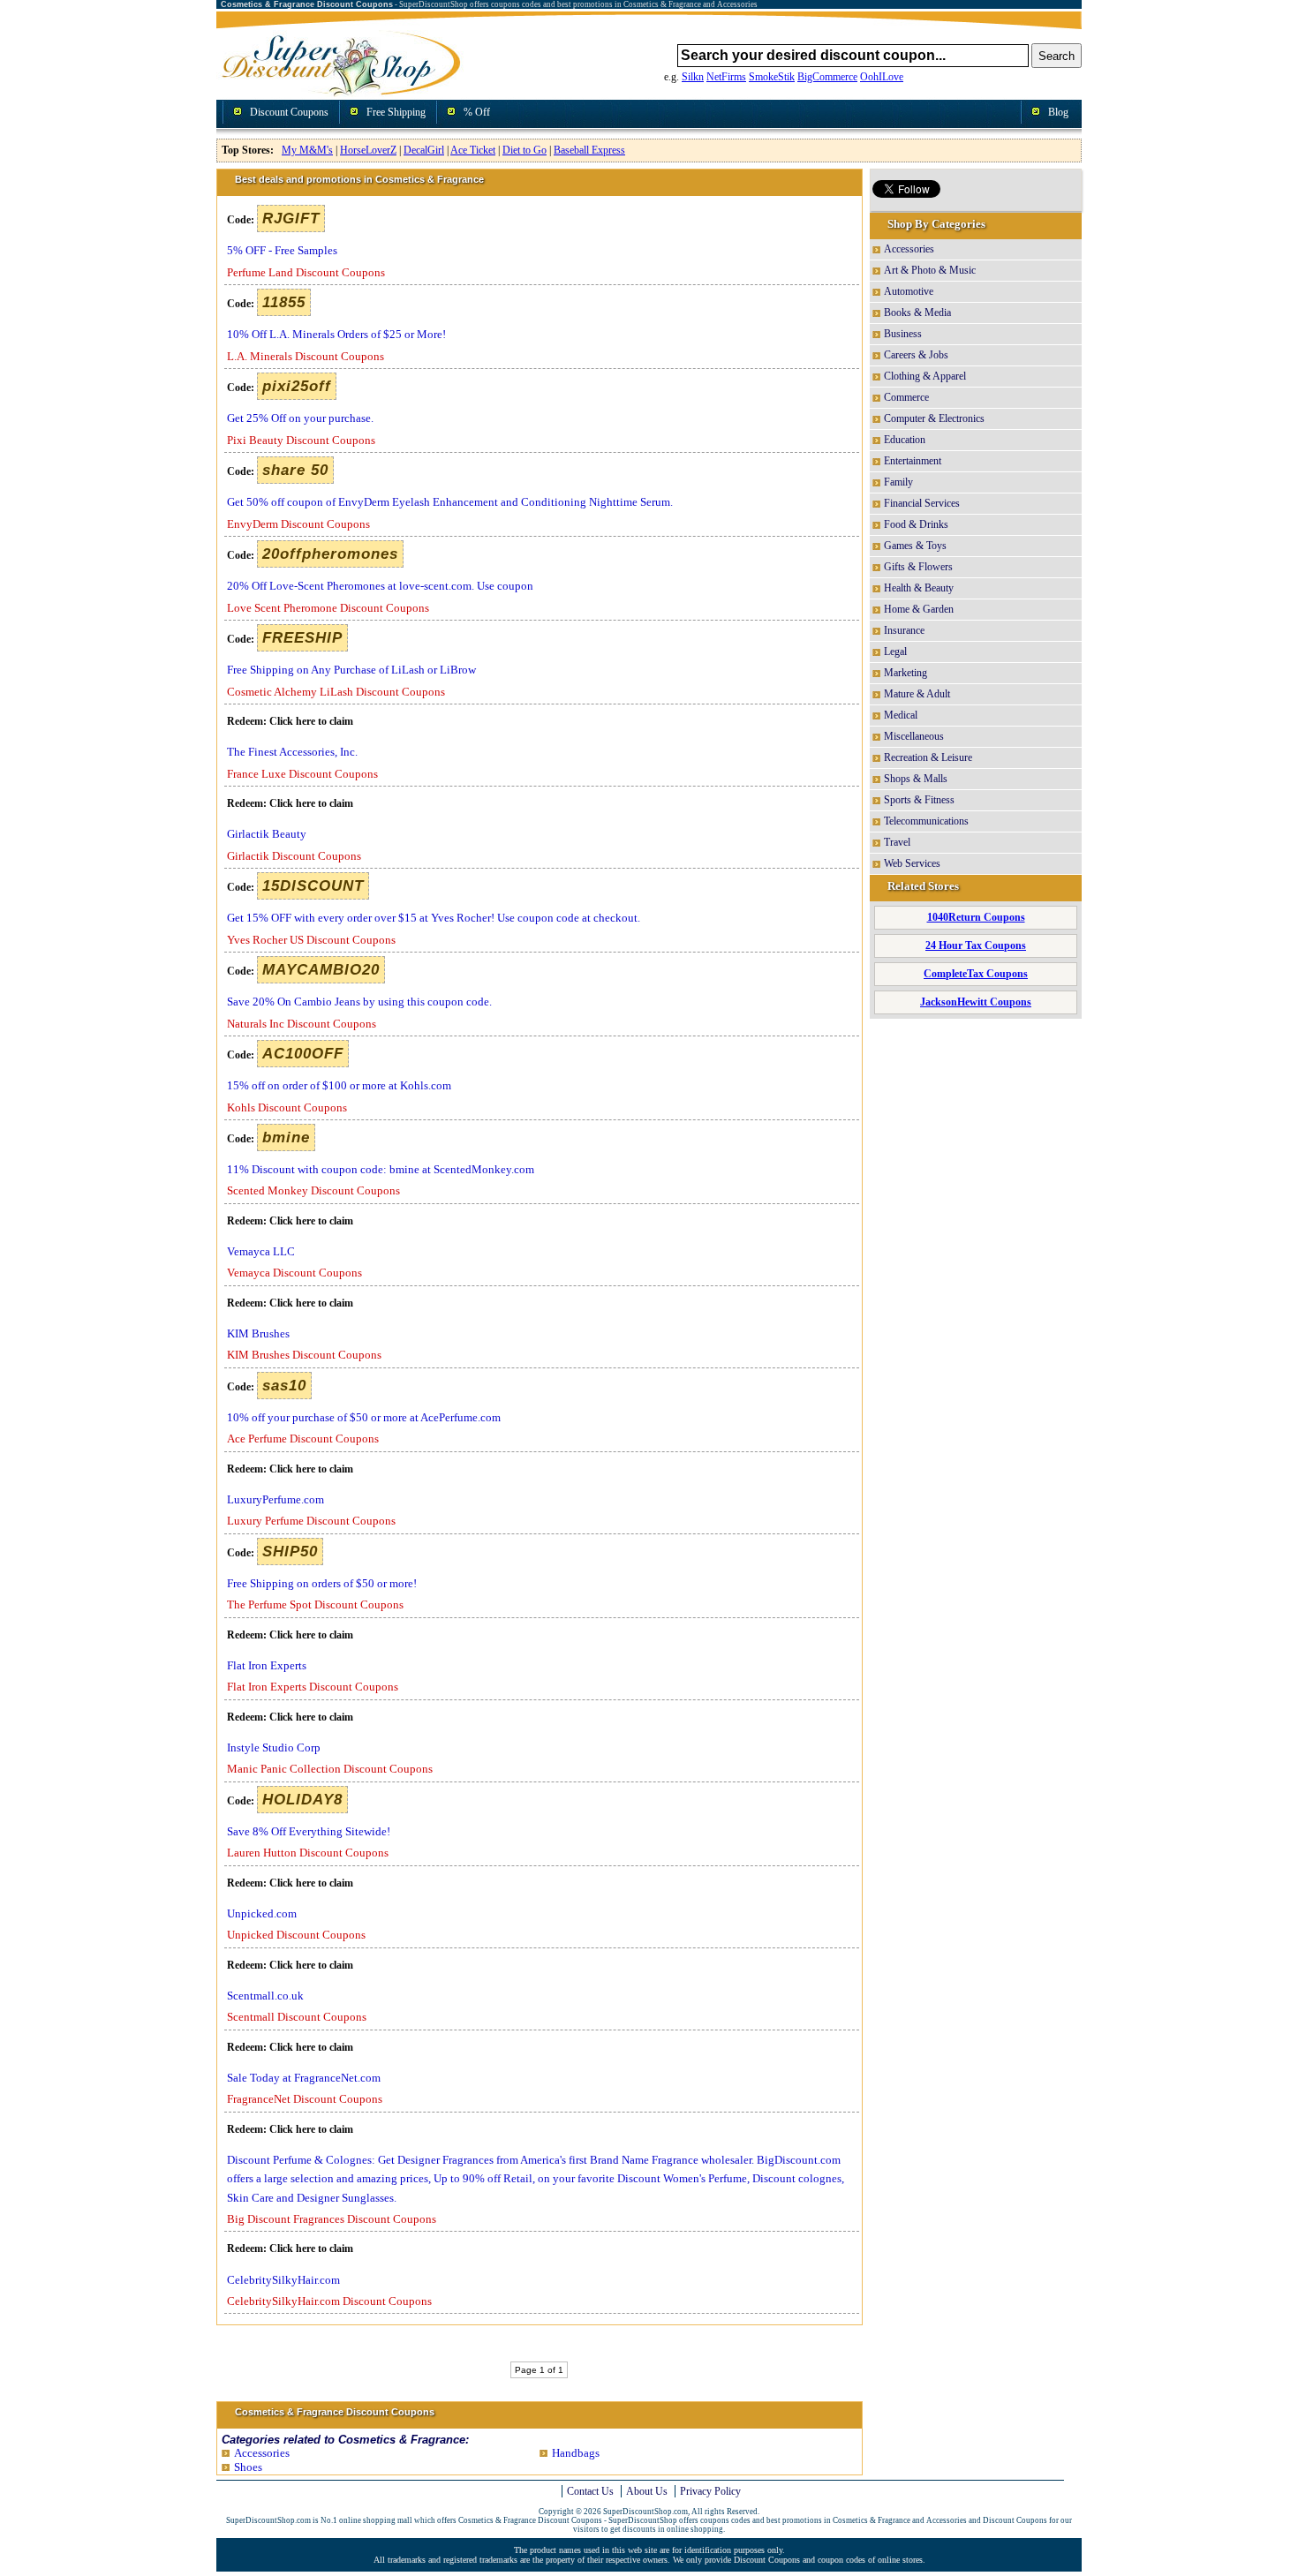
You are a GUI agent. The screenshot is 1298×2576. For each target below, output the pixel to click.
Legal (895, 652)
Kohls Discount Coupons (287, 1107)
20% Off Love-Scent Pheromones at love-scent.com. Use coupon (380, 586)
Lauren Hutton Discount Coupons (308, 1853)
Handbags (576, 2453)
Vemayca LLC (261, 1251)
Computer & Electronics (934, 418)
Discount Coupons (289, 112)
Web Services (912, 863)
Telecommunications (926, 821)
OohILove (882, 77)
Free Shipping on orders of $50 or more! (322, 1583)
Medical (901, 715)
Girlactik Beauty (267, 834)
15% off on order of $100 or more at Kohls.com (339, 1085)
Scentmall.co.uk (265, 1996)
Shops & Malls (916, 779)
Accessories (262, 2453)
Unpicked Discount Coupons (296, 1935)
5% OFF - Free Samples (282, 250)
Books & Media (917, 313)
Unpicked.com (262, 1913)
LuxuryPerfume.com (275, 1499)
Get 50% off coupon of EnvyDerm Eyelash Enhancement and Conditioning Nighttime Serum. (450, 502)
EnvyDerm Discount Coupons (298, 524)
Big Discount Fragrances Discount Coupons (332, 2219)
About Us (647, 2491)
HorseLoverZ (368, 150)
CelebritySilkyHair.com (283, 2280)
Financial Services (922, 503)
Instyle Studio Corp (274, 1747)
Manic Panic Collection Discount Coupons (330, 1769)
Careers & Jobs (916, 355)
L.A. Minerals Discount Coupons (306, 356)
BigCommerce (827, 77)
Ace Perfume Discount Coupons (303, 1439)
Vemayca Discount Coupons (294, 1273)
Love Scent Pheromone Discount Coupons (328, 608)
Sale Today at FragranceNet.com (304, 2078)
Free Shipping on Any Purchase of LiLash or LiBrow (351, 670)
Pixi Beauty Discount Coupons (301, 440)
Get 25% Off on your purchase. (300, 418)
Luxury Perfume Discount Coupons (311, 1521)
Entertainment (913, 461)
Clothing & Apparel (925, 376)
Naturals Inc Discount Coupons (302, 1024)
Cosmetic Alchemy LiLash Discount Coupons (336, 692)
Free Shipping (396, 112)
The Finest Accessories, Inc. (292, 752)
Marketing (906, 673)
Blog (1058, 112)
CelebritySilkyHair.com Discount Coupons (329, 2301)
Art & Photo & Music (930, 270)
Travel (897, 842)
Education (905, 440)
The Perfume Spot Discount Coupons (315, 1604)
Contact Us (590, 2491)
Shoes (248, 2467)
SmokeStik (772, 77)
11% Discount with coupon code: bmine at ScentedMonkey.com (381, 1169)
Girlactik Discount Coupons (294, 856)
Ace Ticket (473, 150)
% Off (477, 112)
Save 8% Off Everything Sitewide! (309, 1831)
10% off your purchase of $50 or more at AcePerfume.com (364, 1417)
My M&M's (307, 150)
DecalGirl (424, 150)
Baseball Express (589, 150)
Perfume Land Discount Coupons (306, 272)
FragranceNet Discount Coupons (305, 2099)
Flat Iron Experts (267, 1665)
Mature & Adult (917, 694)
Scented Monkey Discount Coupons (313, 1190)
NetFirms (726, 77)
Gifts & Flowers (918, 567)
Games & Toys (915, 546)
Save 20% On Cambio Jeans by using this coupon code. (359, 1002)
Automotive (909, 291)
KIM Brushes (258, 1333)
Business (903, 334)
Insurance (904, 630)
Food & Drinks (916, 524)
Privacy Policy (710, 2491)
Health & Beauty (919, 588)
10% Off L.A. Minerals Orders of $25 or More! (336, 334)
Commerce (906, 397)
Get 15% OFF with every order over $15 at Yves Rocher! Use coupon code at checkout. (434, 918)
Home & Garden (919, 609)
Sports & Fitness (919, 800)
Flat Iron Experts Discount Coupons (313, 1687)
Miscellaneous (914, 736)
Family (898, 482)
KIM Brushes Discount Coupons (304, 1355)
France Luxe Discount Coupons (302, 774)
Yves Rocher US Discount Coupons (311, 940)
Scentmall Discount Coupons (297, 2017)
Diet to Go (524, 150)
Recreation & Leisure (928, 757)
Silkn (693, 77)
